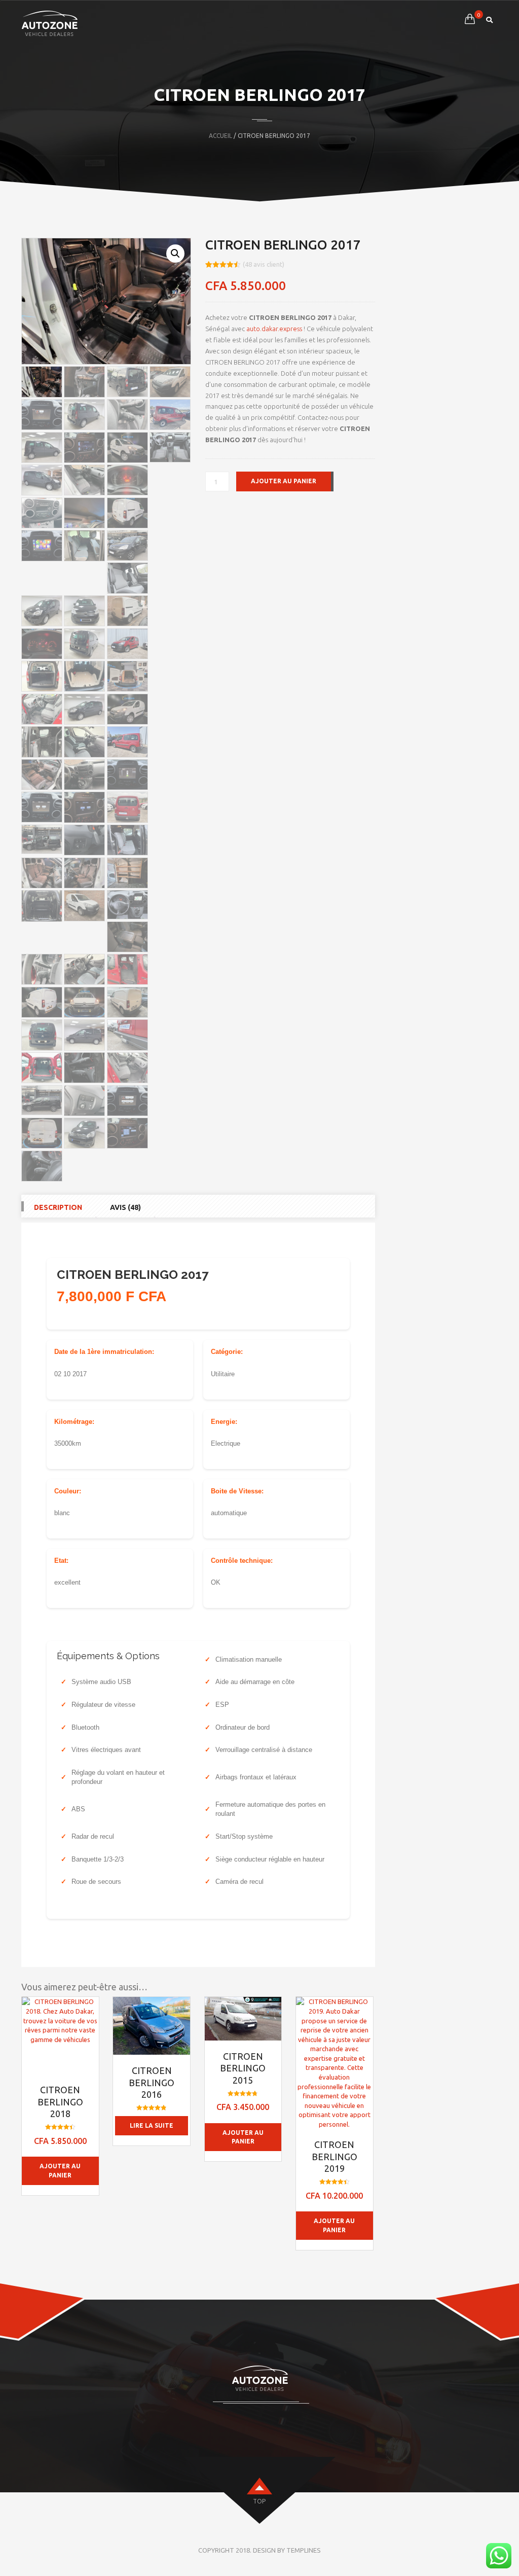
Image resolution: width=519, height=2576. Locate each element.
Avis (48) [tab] (125, 1207)
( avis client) (264, 264)
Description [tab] (58, 1207)
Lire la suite (152, 2125)
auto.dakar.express (274, 329)
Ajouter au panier (284, 481)
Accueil (220, 136)
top (259, 2501)
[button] (175, 254)
